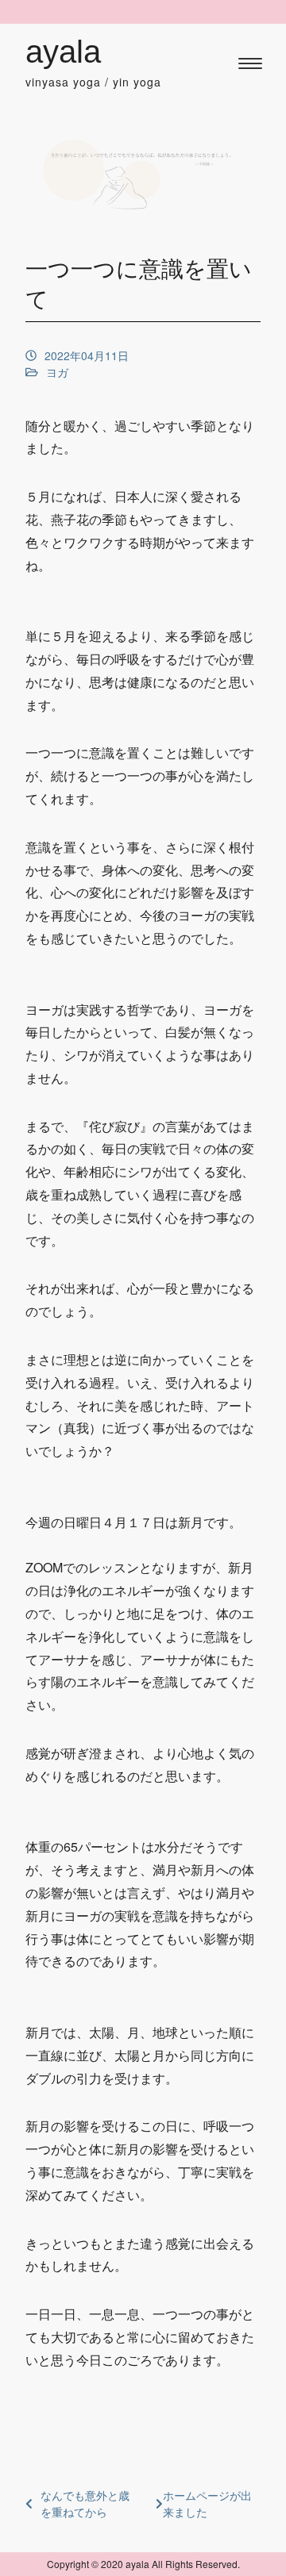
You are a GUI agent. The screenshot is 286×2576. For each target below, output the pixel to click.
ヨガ (57, 372)
